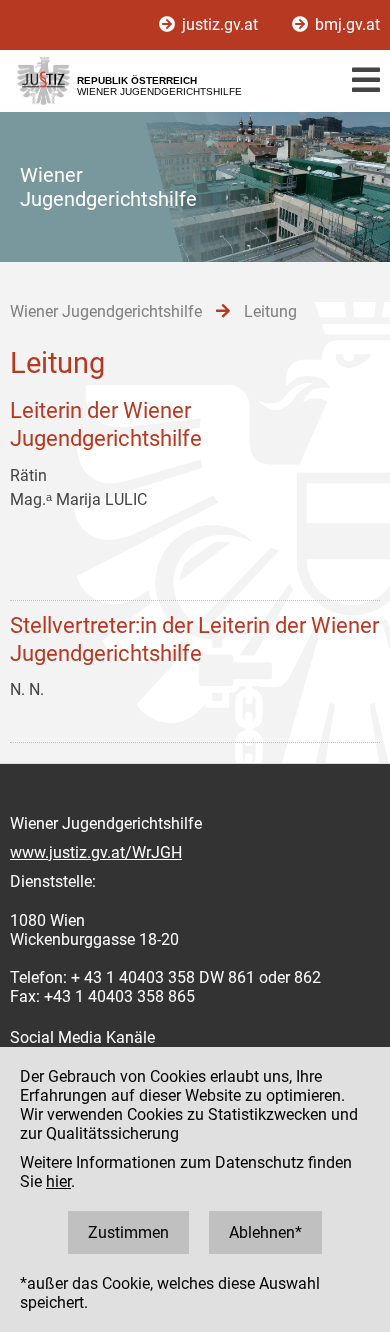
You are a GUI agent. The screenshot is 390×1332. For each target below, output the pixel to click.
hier (58, 1181)
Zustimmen (128, 1232)
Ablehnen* (265, 1232)
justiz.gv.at (220, 24)
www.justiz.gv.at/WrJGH (96, 852)
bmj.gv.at (345, 24)
